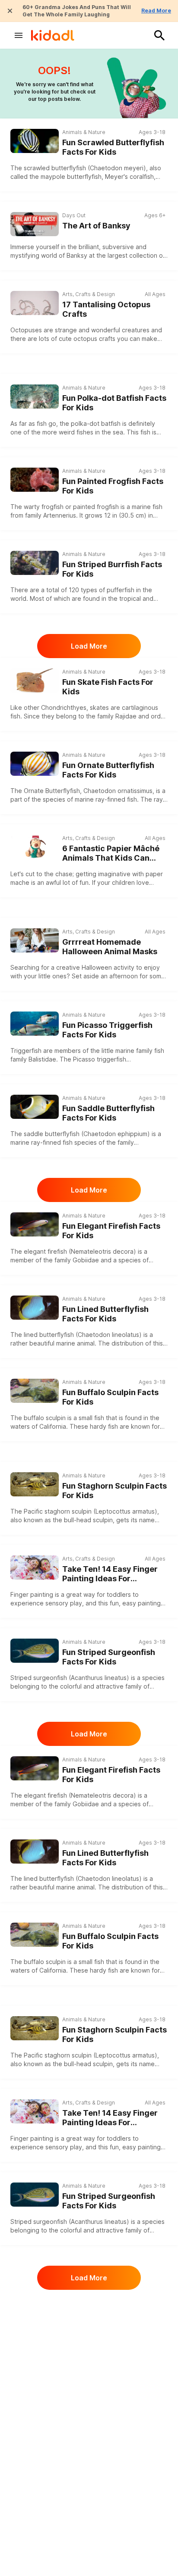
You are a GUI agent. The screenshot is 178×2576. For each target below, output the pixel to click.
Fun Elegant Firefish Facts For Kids (111, 1231)
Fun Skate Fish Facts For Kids (108, 687)
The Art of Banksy (96, 226)
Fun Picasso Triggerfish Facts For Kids (107, 1030)
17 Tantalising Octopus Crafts (106, 309)
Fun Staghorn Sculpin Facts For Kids (114, 1491)
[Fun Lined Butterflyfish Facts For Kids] (35, 1307)
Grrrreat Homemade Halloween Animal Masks (110, 947)
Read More (156, 11)
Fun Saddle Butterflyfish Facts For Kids (108, 1113)
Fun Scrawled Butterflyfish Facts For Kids (113, 147)
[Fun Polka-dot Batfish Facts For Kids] (35, 395)
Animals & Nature (84, 132)
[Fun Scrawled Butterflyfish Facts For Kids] (35, 140)
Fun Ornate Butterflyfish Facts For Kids (108, 770)
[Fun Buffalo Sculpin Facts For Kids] (35, 1390)
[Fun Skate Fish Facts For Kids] (35, 679)
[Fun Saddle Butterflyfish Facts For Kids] (35, 1106)
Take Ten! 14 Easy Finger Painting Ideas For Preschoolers (110, 1574)
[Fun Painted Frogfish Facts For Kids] (35, 479)
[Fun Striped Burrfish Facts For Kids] (35, 562)
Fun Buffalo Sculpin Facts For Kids (110, 1397)
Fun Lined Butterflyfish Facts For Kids (105, 1314)
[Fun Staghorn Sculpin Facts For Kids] (35, 1483)
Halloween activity (108, 967)
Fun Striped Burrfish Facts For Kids (112, 569)
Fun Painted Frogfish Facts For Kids (113, 486)
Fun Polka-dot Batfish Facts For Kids (114, 403)
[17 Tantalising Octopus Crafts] (35, 303)
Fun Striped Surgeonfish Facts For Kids (109, 1657)
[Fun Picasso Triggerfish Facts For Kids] (35, 1023)
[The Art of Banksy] (35, 224)
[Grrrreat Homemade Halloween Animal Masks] (35, 940)
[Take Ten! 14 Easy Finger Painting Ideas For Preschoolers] (35, 1567)
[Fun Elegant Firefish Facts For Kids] (35, 1223)
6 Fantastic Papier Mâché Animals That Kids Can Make (111, 854)
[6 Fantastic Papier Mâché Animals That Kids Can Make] (35, 847)
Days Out (74, 215)
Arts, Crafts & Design (89, 294)
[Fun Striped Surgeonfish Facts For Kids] (35, 1650)
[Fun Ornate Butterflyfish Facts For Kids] (35, 763)
